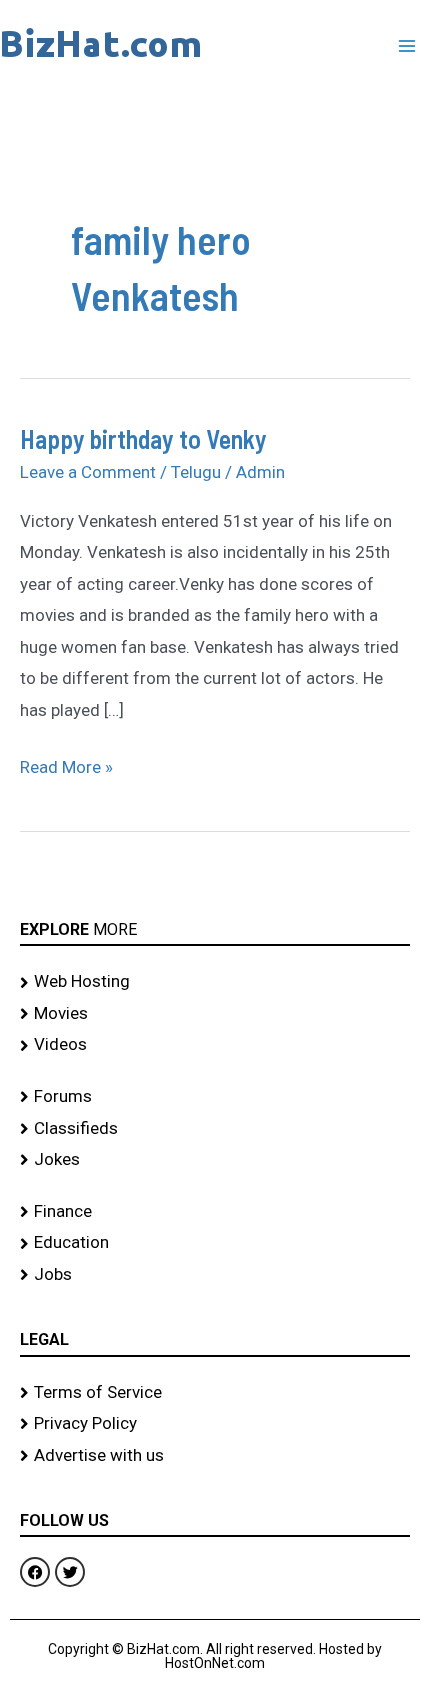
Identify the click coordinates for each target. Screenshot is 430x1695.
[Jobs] (215, 1275)
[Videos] (215, 1045)
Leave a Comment (88, 472)
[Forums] (215, 1097)
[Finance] (215, 1212)
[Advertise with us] (215, 1456)
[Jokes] (215, 1160)
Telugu (196, 472)
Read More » (66, 764)
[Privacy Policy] (215, 1424)
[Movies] (215, 1014)
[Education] (215, 1243)
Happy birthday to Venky (143, 438)
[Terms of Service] (215, 1393)
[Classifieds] (215, 1129)
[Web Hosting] (215, 982)
